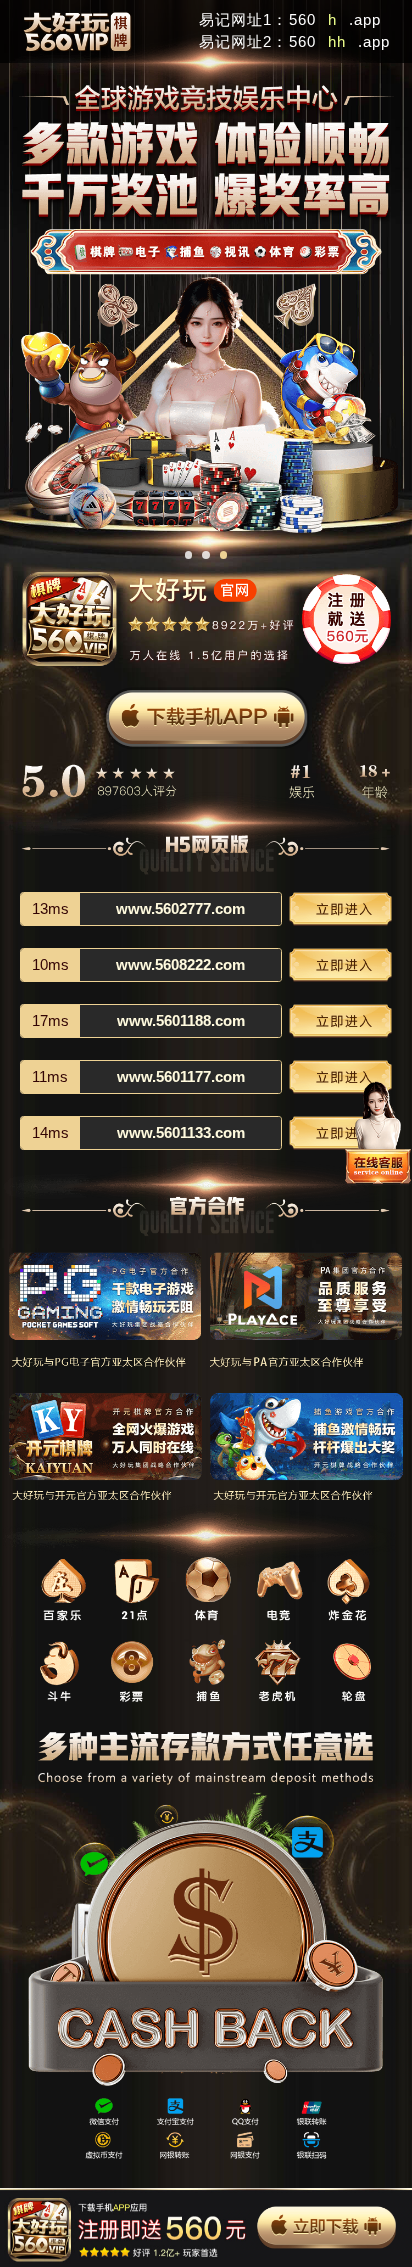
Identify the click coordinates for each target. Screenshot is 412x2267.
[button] (189, 555)
